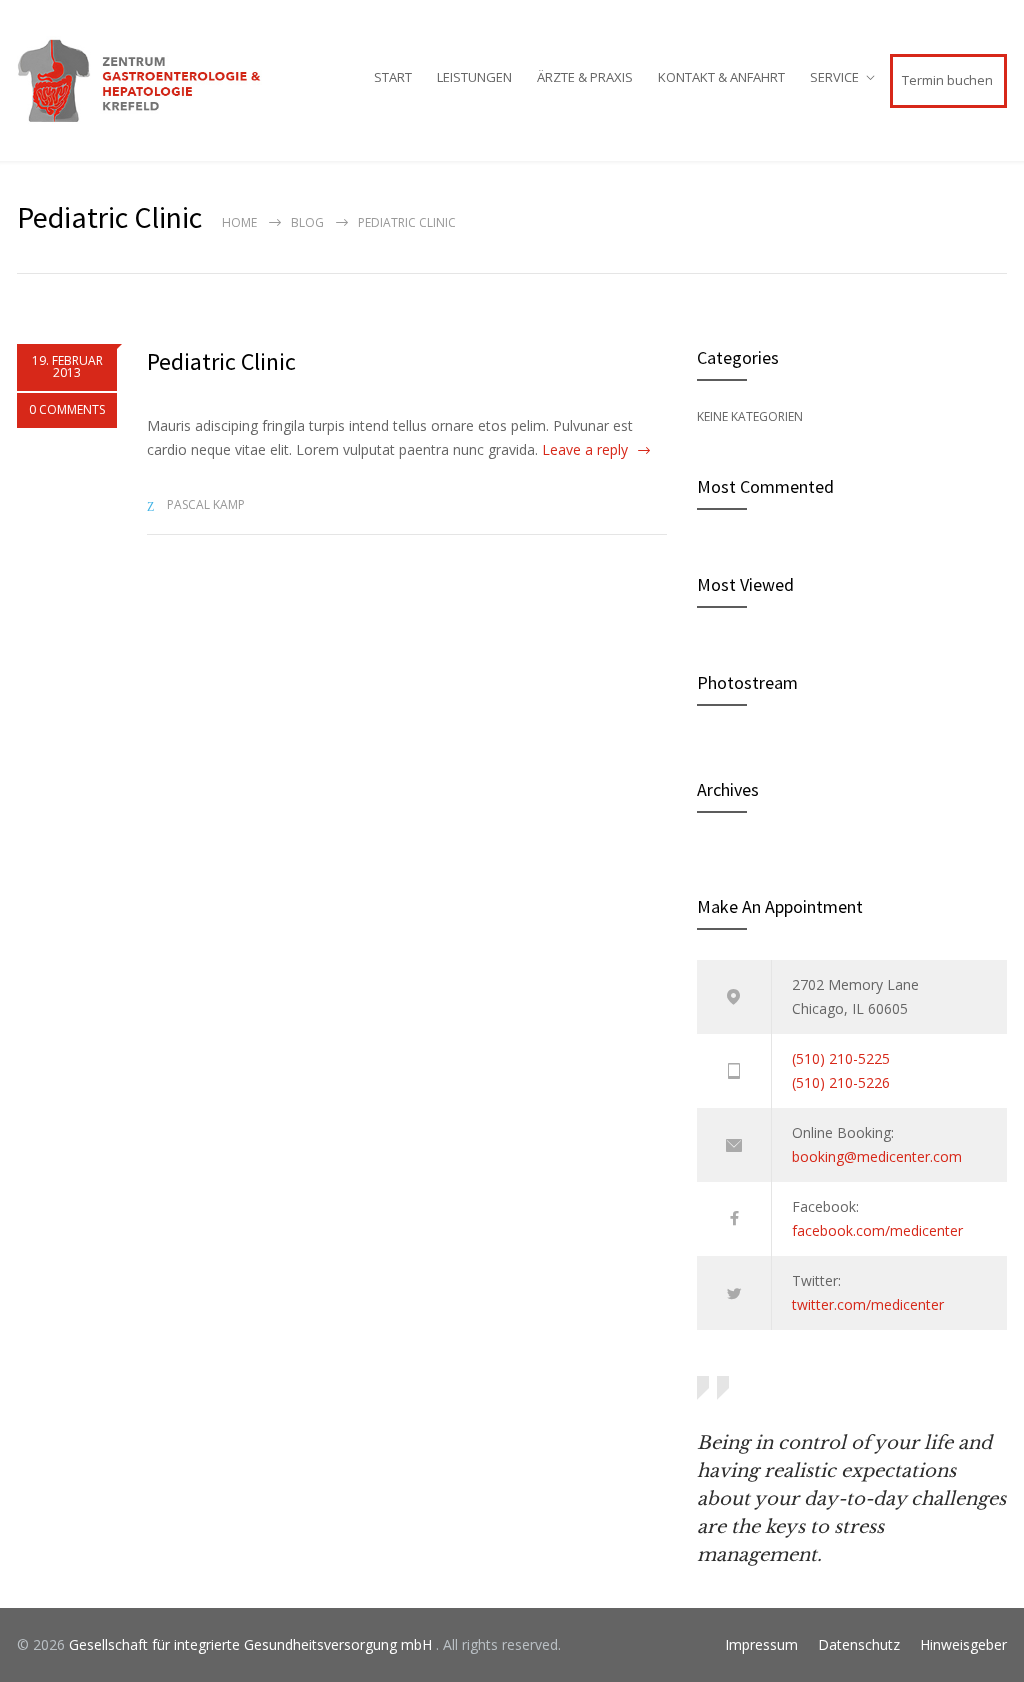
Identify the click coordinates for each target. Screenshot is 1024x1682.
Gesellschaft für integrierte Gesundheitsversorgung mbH (252, 1644)
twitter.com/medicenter (868, 1304)
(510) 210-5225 (841, 1058)
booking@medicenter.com (877, 1156)
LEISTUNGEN (474, 77)
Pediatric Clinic (221, 361)
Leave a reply (585, 449)
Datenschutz (859, 1644)
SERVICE (834, 77)
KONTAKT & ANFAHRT (721, 77)
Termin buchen (947, 80)
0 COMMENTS (67, 409)
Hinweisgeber (963, 1644)
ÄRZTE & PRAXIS (585, 77)
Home (239, 222)
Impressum (761, 1644)
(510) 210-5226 (841, 1082)
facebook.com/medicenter (877, 1230)
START (393, 77)
